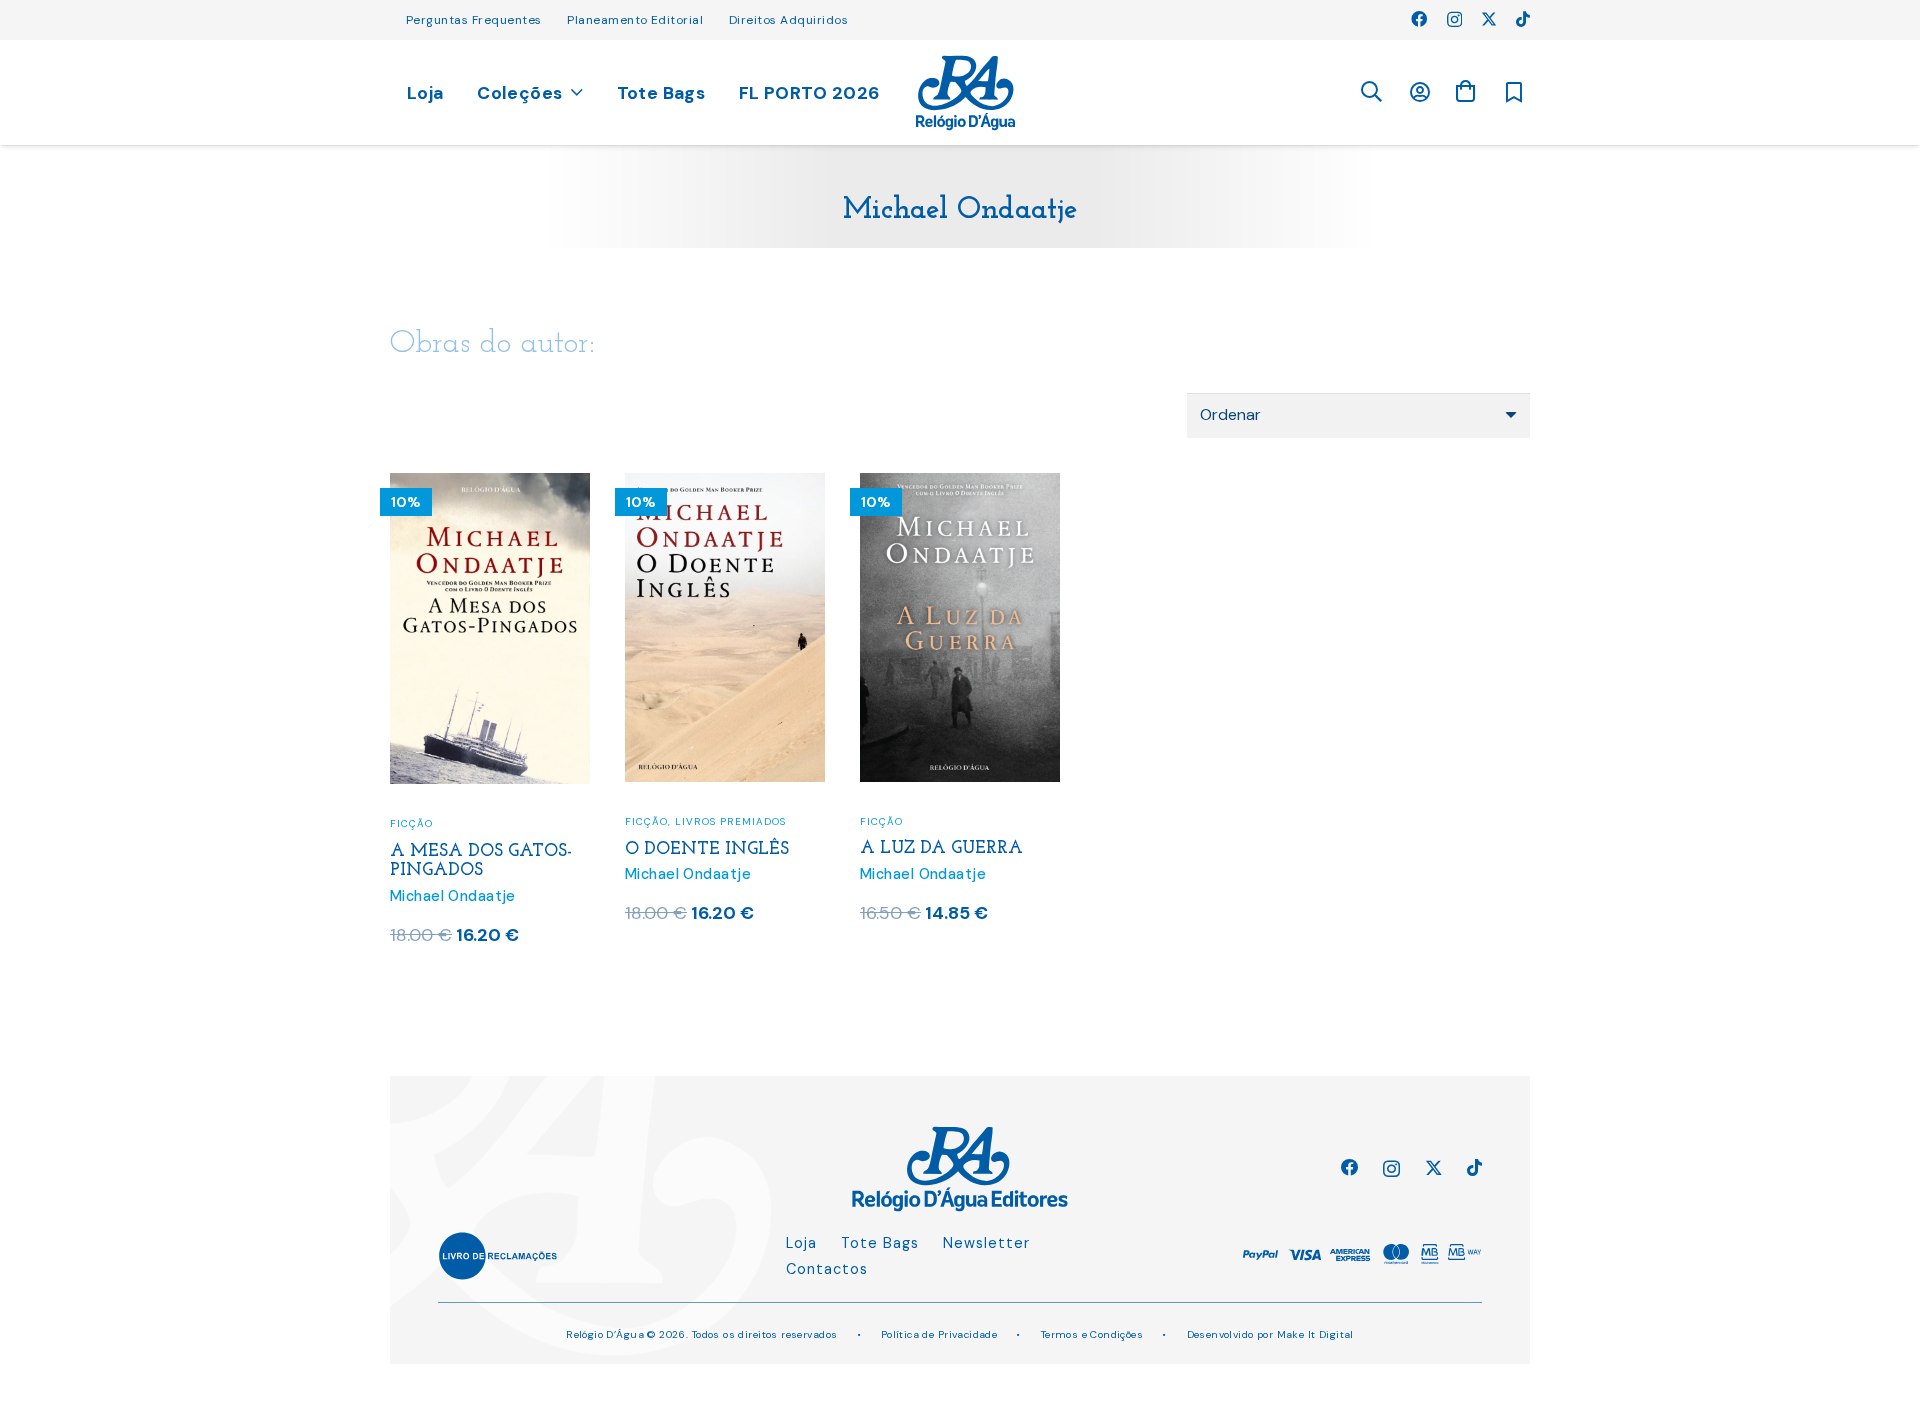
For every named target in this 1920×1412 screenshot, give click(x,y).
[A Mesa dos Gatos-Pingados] (490, 485)
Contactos (827, 1269)
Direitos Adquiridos (788, 20)
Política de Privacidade (939, 1334)
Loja (801, 1243)
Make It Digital (1315, 1334)
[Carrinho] (1465, 91)
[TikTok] (1523, 19)
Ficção (411, 823)
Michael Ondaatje (453, 896)
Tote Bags (880, 1243)
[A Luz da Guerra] (960, 485)
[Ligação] (965, 93)
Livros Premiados (730, 821)
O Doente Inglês (707, 849)
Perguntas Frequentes (474, 20)
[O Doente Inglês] (725, 485)
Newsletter (986, 1243)
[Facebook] (1419, 19)
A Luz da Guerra (941, 848)
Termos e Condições (1092, 1334)
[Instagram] (1454, 20)
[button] (1371, 92)
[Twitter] (1489, 19)
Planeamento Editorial (635, 20)
